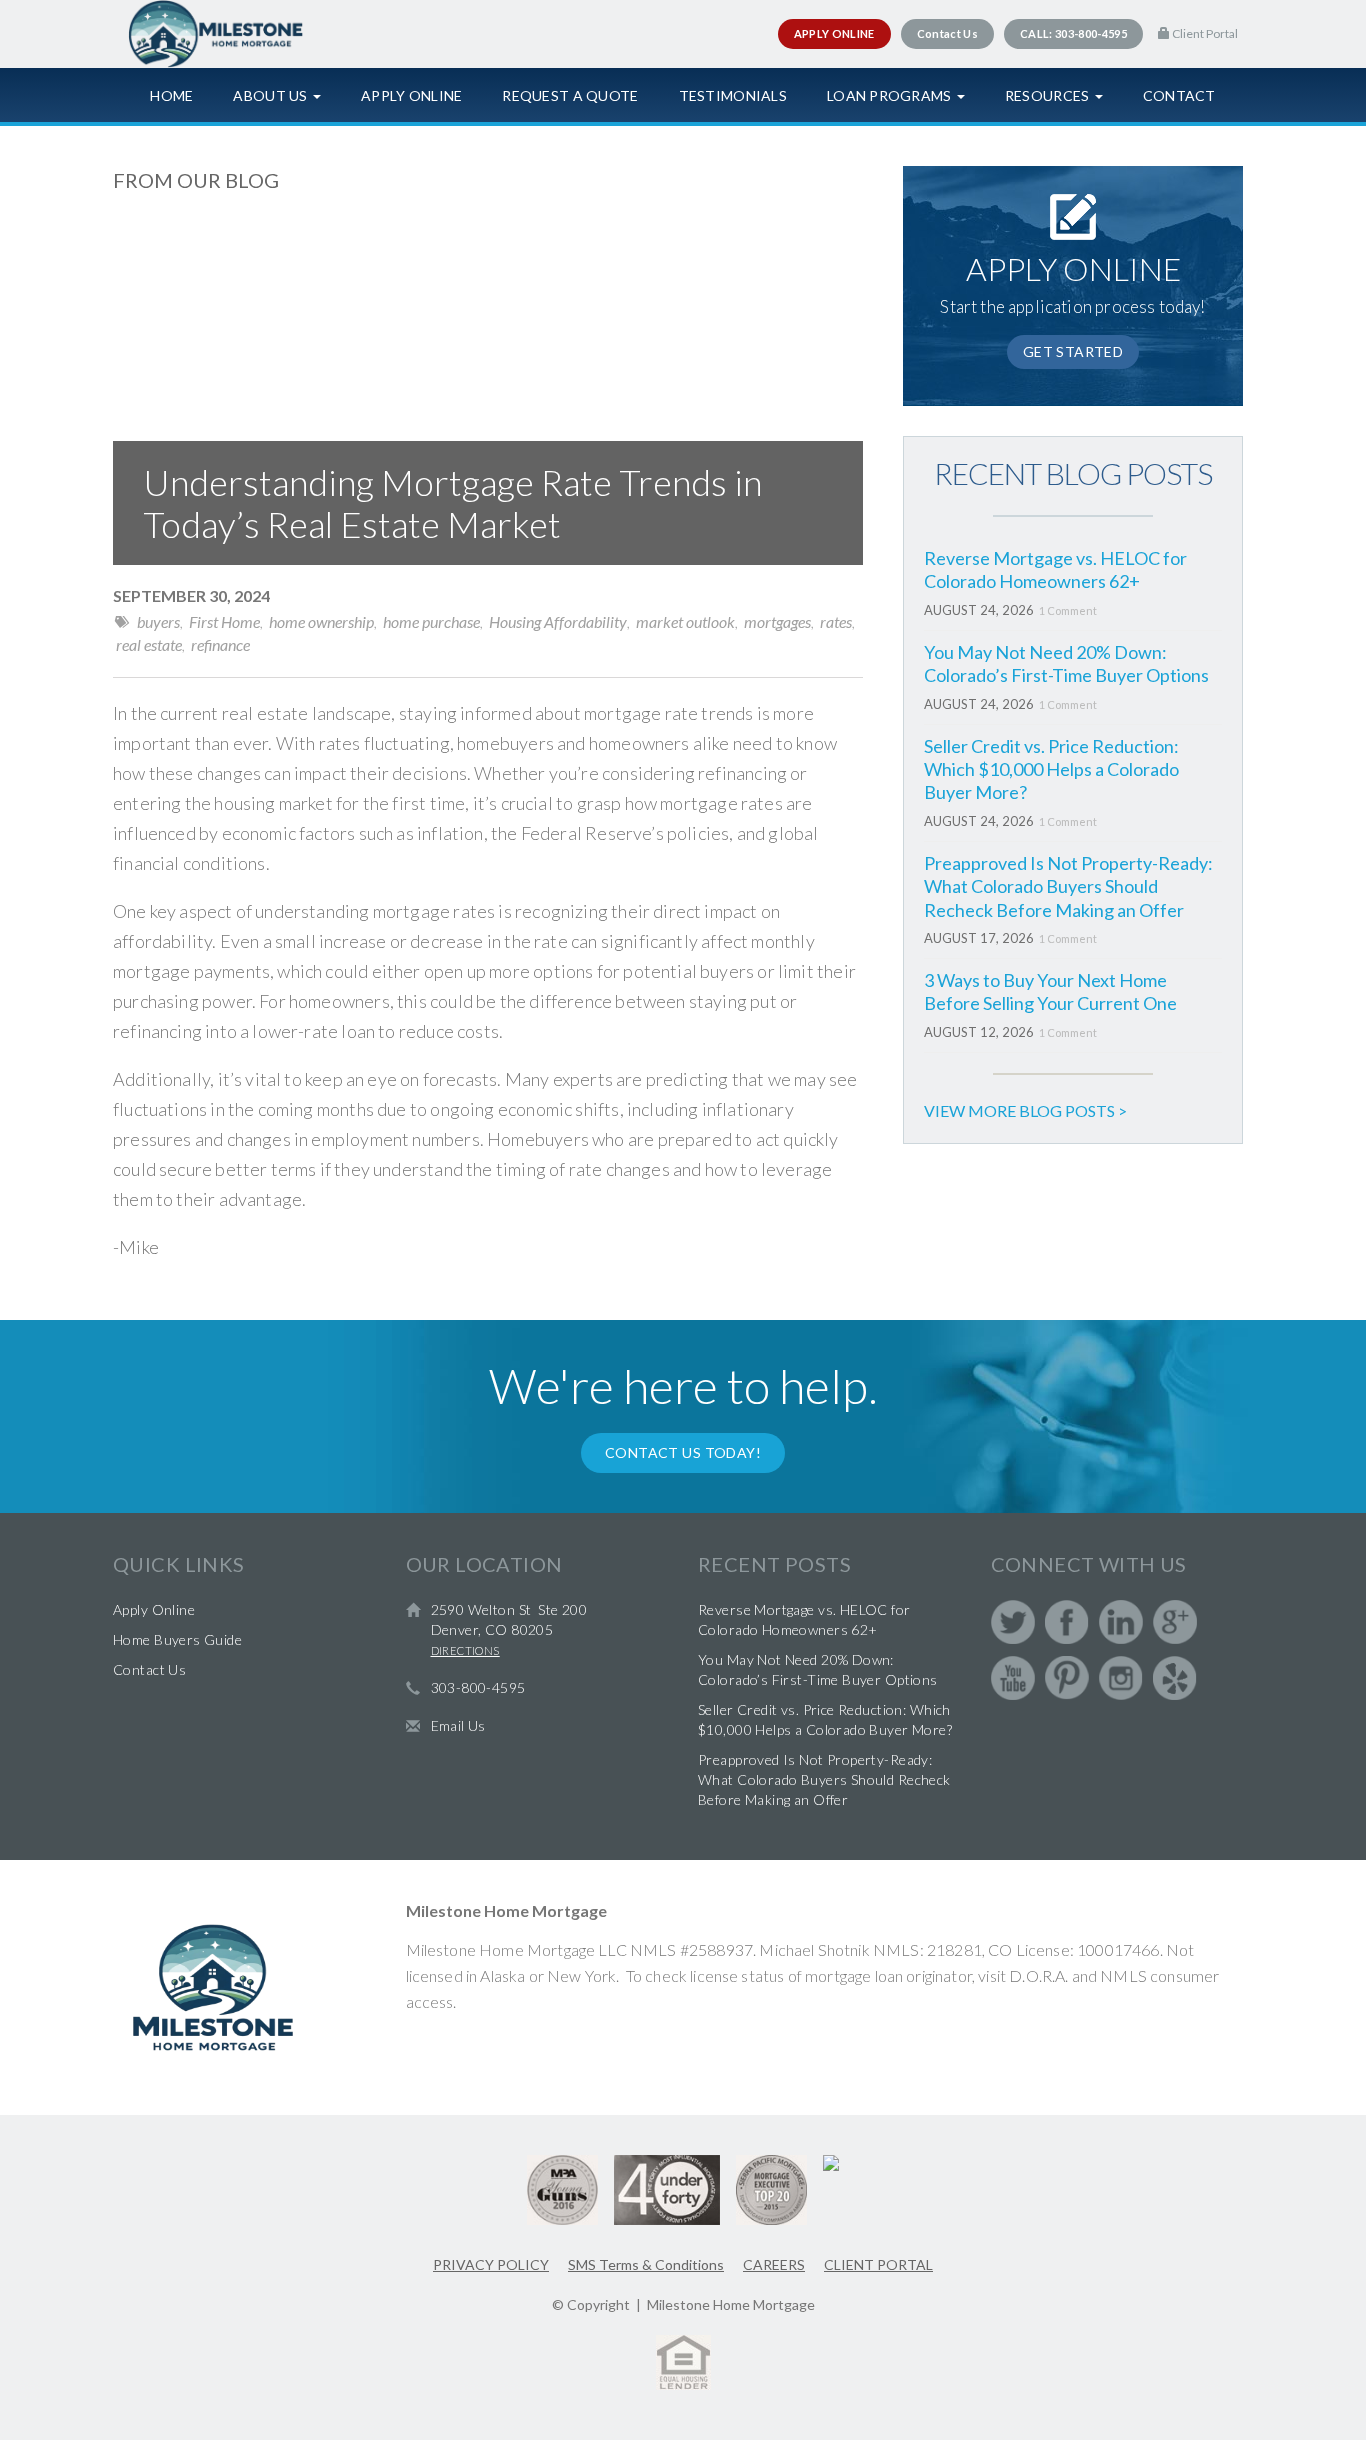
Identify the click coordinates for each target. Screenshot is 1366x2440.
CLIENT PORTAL (878, 2264)
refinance (220, 644)
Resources (1049, 95)
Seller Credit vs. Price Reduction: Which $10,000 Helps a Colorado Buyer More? (1051, 769)
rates (836, 621)
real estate (149, 644)
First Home (224, 621)
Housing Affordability (558, 621)
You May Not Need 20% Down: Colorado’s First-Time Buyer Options (1066, 663)
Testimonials (733, 95)
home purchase (431, 621)
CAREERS (774, 2264)
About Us (272, 95)
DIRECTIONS (465, 1650)
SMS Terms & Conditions (646, 2264)
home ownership (321, 621)
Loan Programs (891, 95)
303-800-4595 (478, 1687)
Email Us (458, 1725)
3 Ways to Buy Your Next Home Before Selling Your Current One (1050, 991)
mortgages (777, 621)
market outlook (685, 621)
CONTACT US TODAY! (683, 1452)
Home (171, 95)
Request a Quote (570, 95)
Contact (1179, 95)
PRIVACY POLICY (491, 2264)
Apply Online (411, 95)
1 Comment (1068, 610)
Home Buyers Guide (177, 1639)
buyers (158, 621)
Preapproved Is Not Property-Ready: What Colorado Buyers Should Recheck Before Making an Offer (1068, 886)
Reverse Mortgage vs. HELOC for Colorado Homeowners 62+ (1055, 569)
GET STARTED (1073, 351)
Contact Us (149, 1669)
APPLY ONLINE (834, 33)
